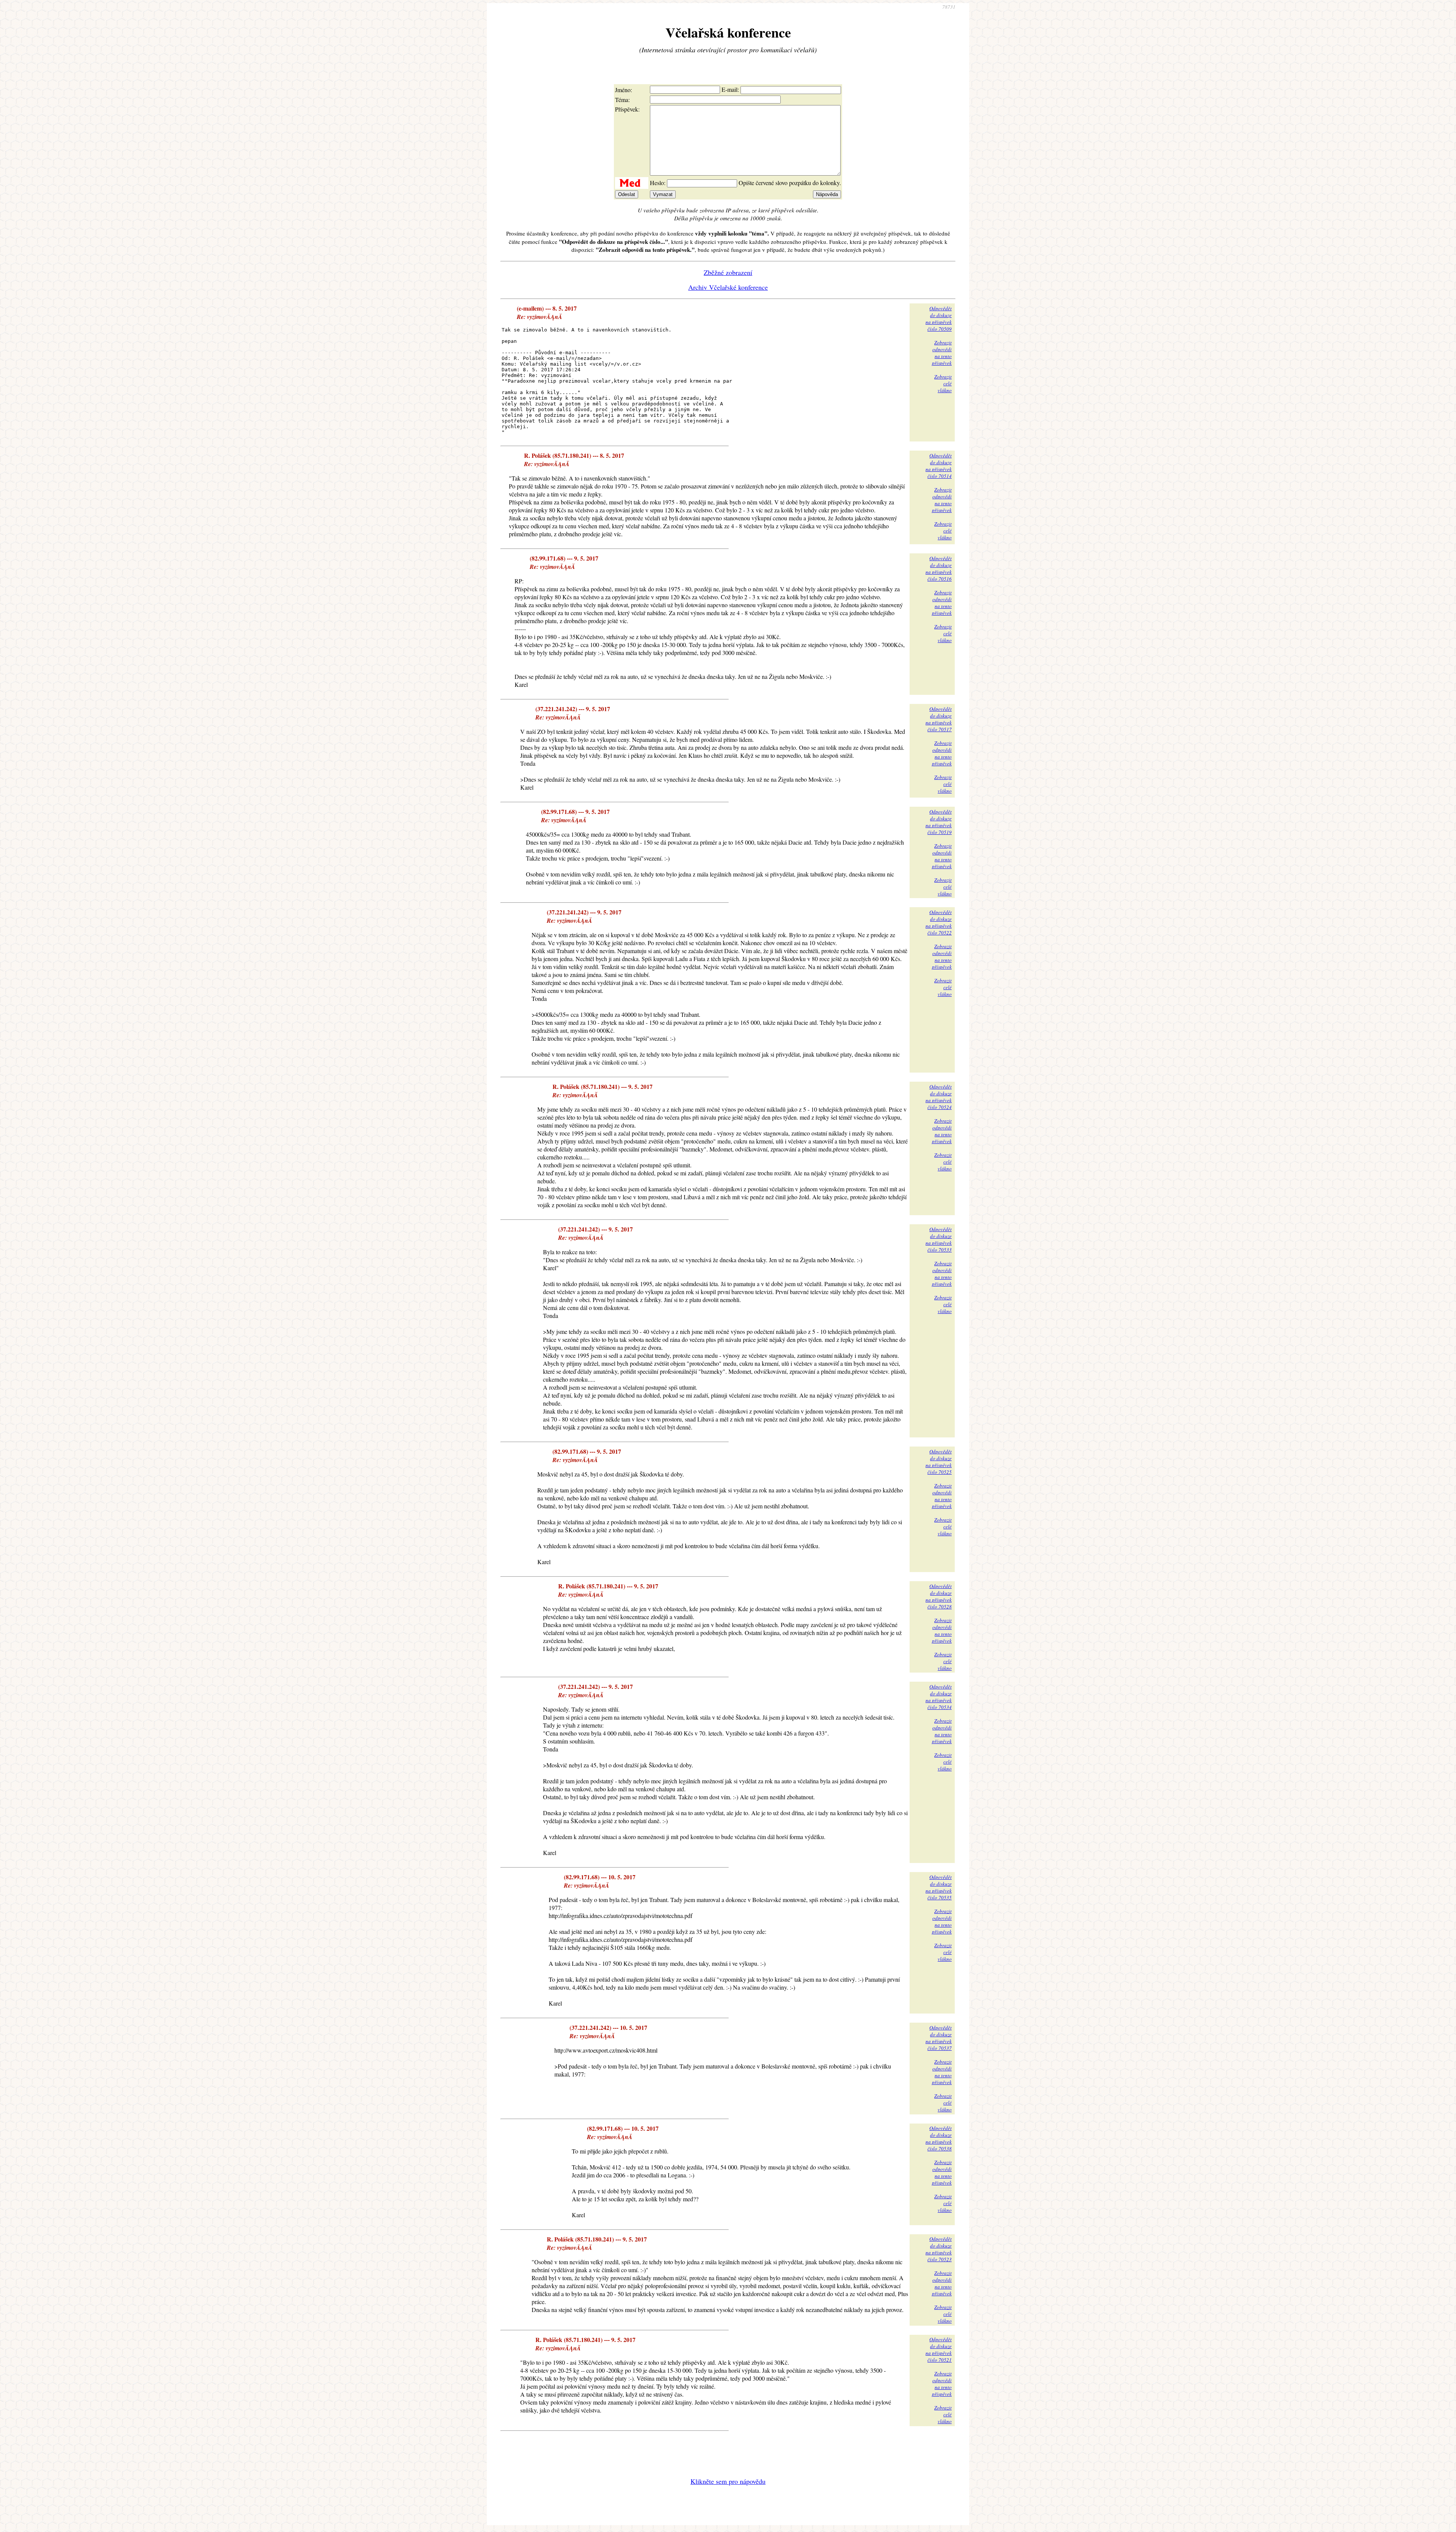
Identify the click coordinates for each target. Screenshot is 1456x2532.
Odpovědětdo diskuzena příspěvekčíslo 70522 (939, 922)
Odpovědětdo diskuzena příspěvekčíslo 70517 (939, 719)
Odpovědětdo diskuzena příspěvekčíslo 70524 (939, 1097)
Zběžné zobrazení (728, 272)
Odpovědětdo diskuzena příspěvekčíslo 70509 (939, 319)
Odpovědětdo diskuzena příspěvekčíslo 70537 (939, 2038)
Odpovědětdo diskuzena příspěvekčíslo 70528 (939, 1596)
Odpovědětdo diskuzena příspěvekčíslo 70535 (939, 1887)
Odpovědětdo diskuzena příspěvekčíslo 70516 (939, 569)
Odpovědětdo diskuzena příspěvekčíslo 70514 (939, 466)
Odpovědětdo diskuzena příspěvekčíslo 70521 (939, 2350)
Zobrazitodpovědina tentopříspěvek (942, 353)
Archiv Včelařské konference (728, 287)
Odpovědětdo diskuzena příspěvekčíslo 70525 (939, 1462)
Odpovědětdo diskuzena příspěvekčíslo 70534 (939, 1697)
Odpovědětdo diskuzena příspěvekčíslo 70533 (939, 1239)
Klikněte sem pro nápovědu (728, 2481)
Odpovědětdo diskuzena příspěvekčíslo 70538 (939, 2138)
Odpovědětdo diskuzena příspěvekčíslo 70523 (939, 2249)
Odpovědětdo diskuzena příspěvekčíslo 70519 (939, 822)
